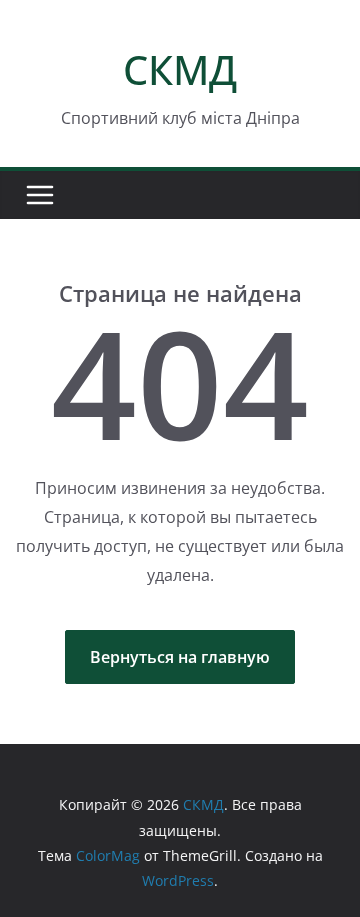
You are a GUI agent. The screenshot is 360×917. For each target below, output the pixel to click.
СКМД (180, 69)
